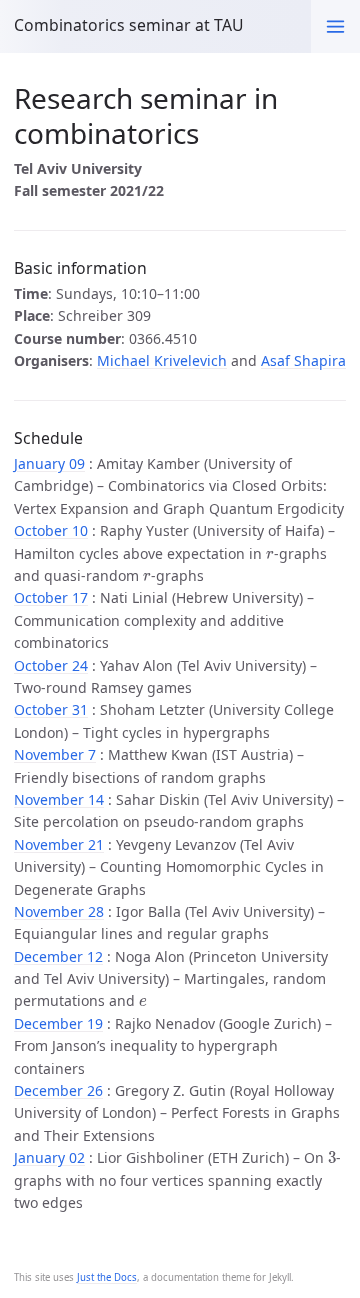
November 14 (59, 799)
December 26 (58, 1090)
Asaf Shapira (303, 360)
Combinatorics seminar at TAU (129, 25)
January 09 (49, 463)
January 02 (49, 1157)
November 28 (59, 911)
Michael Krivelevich (162, 360)
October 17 (51, 597)
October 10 (51, 530)
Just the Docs (107, 1277)
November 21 (59, 844)
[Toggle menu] (335, 26)
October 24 (51, 665)
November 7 (55, 754)
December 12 (58, 956)
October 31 (51, 709)
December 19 (58, 1023)
